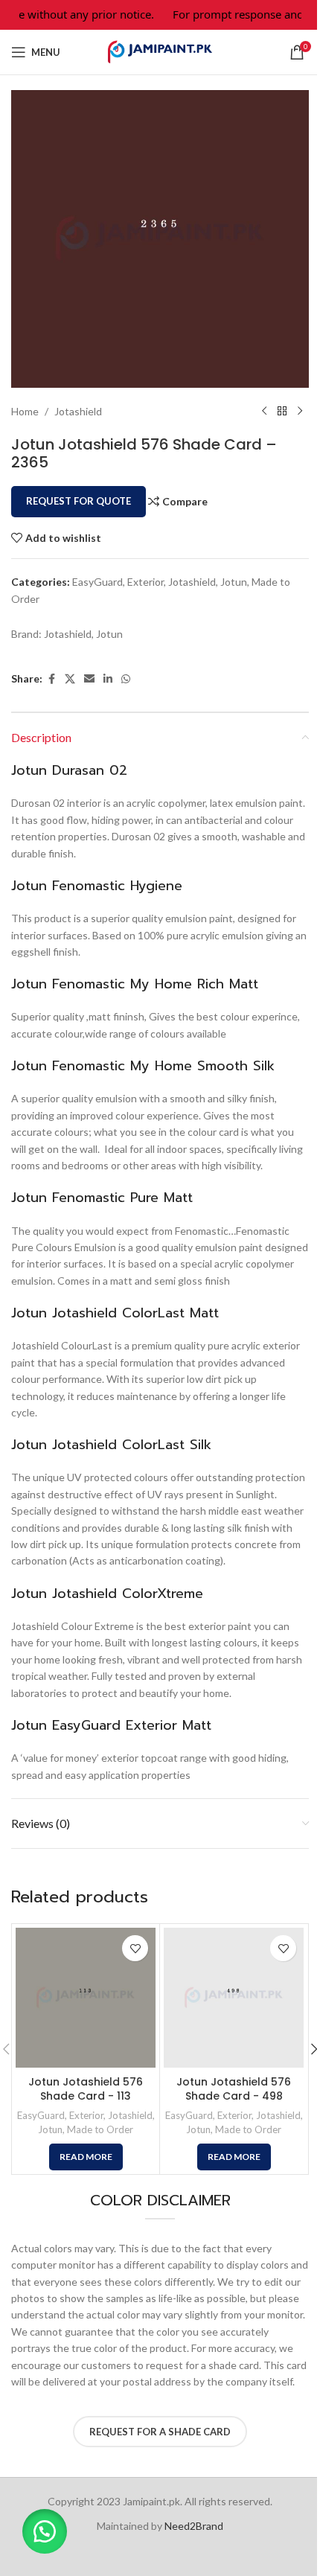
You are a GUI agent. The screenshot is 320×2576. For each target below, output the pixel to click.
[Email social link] (89, 679)
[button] (45, 2531)
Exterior (145, 582)
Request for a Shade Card (160, 2432)
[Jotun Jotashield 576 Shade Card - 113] (86, 1998)
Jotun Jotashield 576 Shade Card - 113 (86, 2089)
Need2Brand (194, 2526)
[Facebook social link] (51, 679)
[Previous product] (264, 412)
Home (25, 411)
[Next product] (300, 412)
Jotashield (78, 411)
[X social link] (70, 679)
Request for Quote (79, 501)
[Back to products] (282, 412)
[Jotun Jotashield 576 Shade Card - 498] (234, 1998)
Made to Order (100, 2129)
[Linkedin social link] (108, 679)
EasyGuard (97, 582)
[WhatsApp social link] (126, 679)
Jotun (234, 582)
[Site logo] (160, 51)
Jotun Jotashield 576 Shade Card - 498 (234, 2089)
